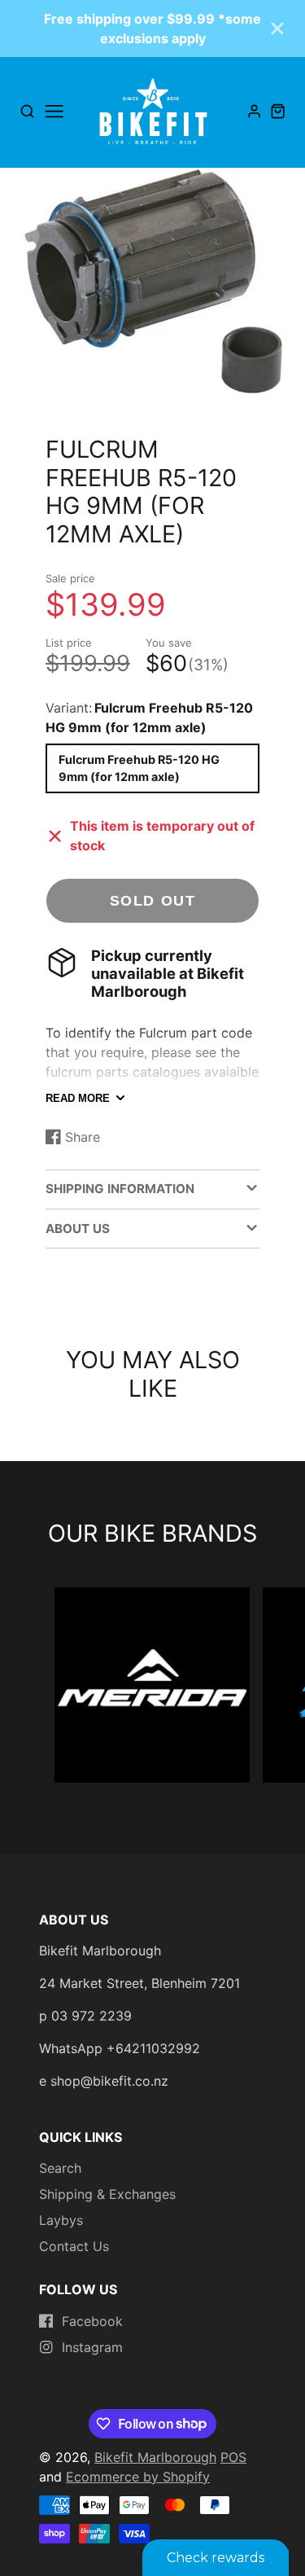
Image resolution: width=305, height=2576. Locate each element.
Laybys (61, 2220)
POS (233, 2457)
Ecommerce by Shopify (138, 2477)
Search (60, 2168)
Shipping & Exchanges (107, 2194)
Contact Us (74, 2246)
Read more (78, 1098)
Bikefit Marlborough (155, 2457)
